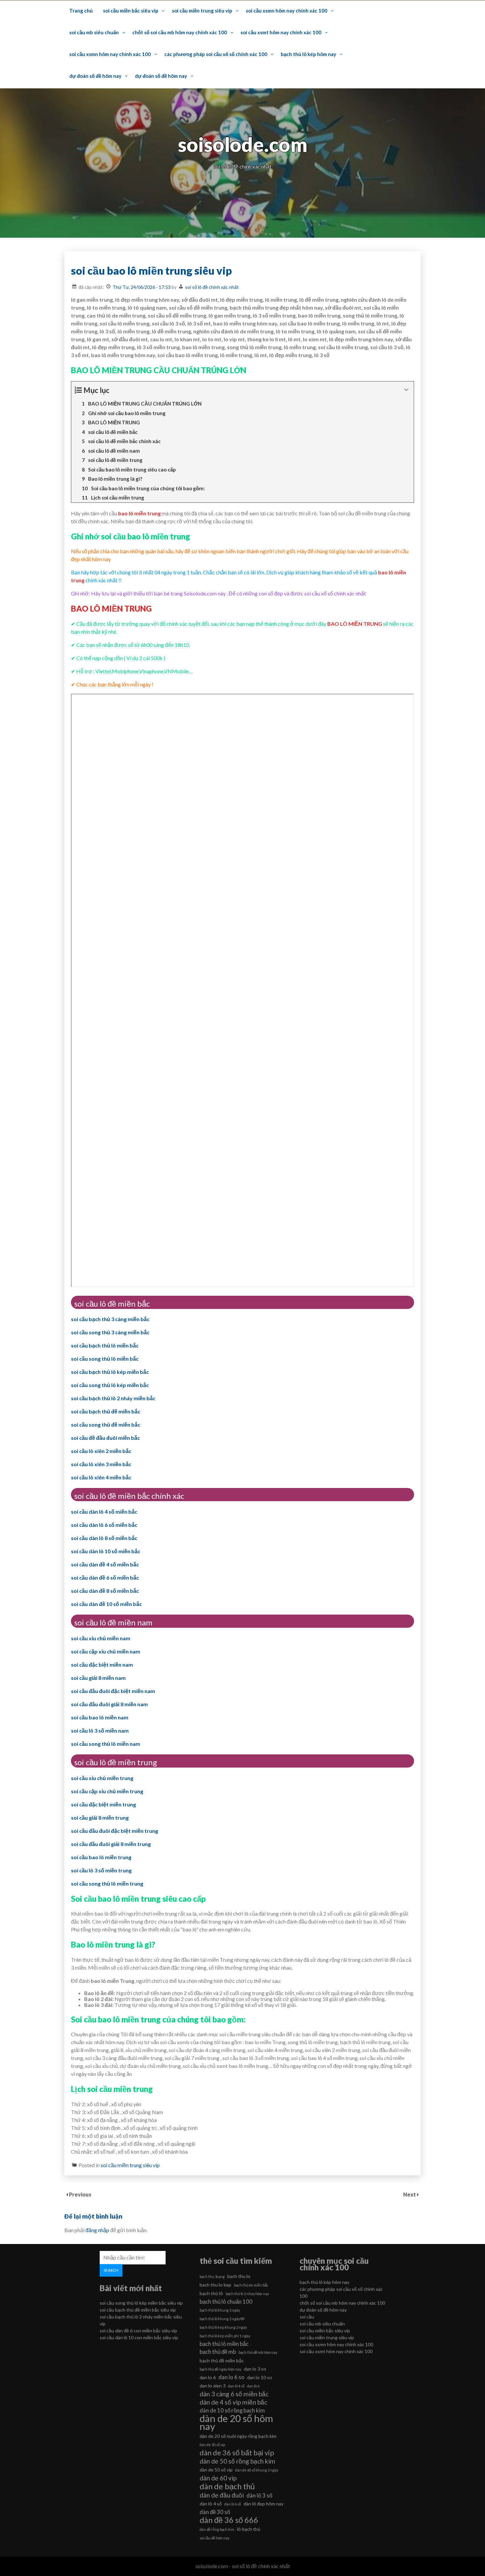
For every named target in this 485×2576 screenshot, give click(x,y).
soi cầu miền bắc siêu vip (131, 11)
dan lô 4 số (236, 2386)
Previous (80, 2194)
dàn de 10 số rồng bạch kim (232, 2410)
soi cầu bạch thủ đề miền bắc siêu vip (138, 2310)
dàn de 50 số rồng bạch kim (237, 2461)
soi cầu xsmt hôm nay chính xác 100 (281, 32)
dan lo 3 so (255, 2369)
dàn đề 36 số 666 (229, 2520)
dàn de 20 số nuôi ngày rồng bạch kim (238, 2436)
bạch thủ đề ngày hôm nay (220, 2369)
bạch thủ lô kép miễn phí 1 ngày (225, 2336)
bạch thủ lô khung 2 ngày (220, 2310)
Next (410, 2194)
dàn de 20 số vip (212, 2445)
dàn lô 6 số (233, 2504)
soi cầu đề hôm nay (214, 2538)
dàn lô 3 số (259, 2495)
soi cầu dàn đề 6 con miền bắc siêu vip (138, 2331)
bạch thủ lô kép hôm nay (308, 54)
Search (111, 2270)
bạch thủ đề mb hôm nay (258, 2352)
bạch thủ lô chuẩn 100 (226, 2302)
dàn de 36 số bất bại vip (237, 2453)
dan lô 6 (253, 2386)
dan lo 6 (208, 2377)
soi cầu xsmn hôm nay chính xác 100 (287, 11)
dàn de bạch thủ (227, 2486)
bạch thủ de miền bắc (251, 2285)
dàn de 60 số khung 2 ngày (257, 2470)
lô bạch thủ (249, 2529)
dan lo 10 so (260, 2377)
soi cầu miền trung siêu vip (202, 11)
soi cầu (307, 2317)
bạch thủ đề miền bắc (222, 2361)
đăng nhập (97, 2230)
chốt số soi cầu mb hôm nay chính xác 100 (180, 32)
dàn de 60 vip (218, 2478)
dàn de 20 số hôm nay (236, 2422)
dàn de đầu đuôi (222, 2495)
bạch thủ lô (211, 2293)
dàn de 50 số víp (216, 2470)
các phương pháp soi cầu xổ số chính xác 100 (216, 54)
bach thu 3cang (212, 2276)
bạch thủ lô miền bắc (224, 2344)
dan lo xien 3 (212, 2386)
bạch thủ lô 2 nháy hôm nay (247, 2294)
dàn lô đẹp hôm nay (263, 2504)
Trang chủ (81, 11)
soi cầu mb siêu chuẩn (94, 32)
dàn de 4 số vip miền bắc (233, 2402)
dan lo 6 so (231, 2377)
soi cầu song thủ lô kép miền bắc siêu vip (141, 2303)
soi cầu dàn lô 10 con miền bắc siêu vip (139, 2337)
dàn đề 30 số (215, 2512)
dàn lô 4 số (211, 2504)
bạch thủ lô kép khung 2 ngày (223, 2327)
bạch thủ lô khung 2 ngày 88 (222, 2319)
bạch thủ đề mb (218, 2352)
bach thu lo (239, 2276)
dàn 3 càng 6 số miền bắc (234, 2394)
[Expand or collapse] (406, 390)
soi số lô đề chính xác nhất (212, 287)
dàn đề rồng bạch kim (217, 2529)
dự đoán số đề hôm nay (95, 76)
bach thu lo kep (215, 2285)
